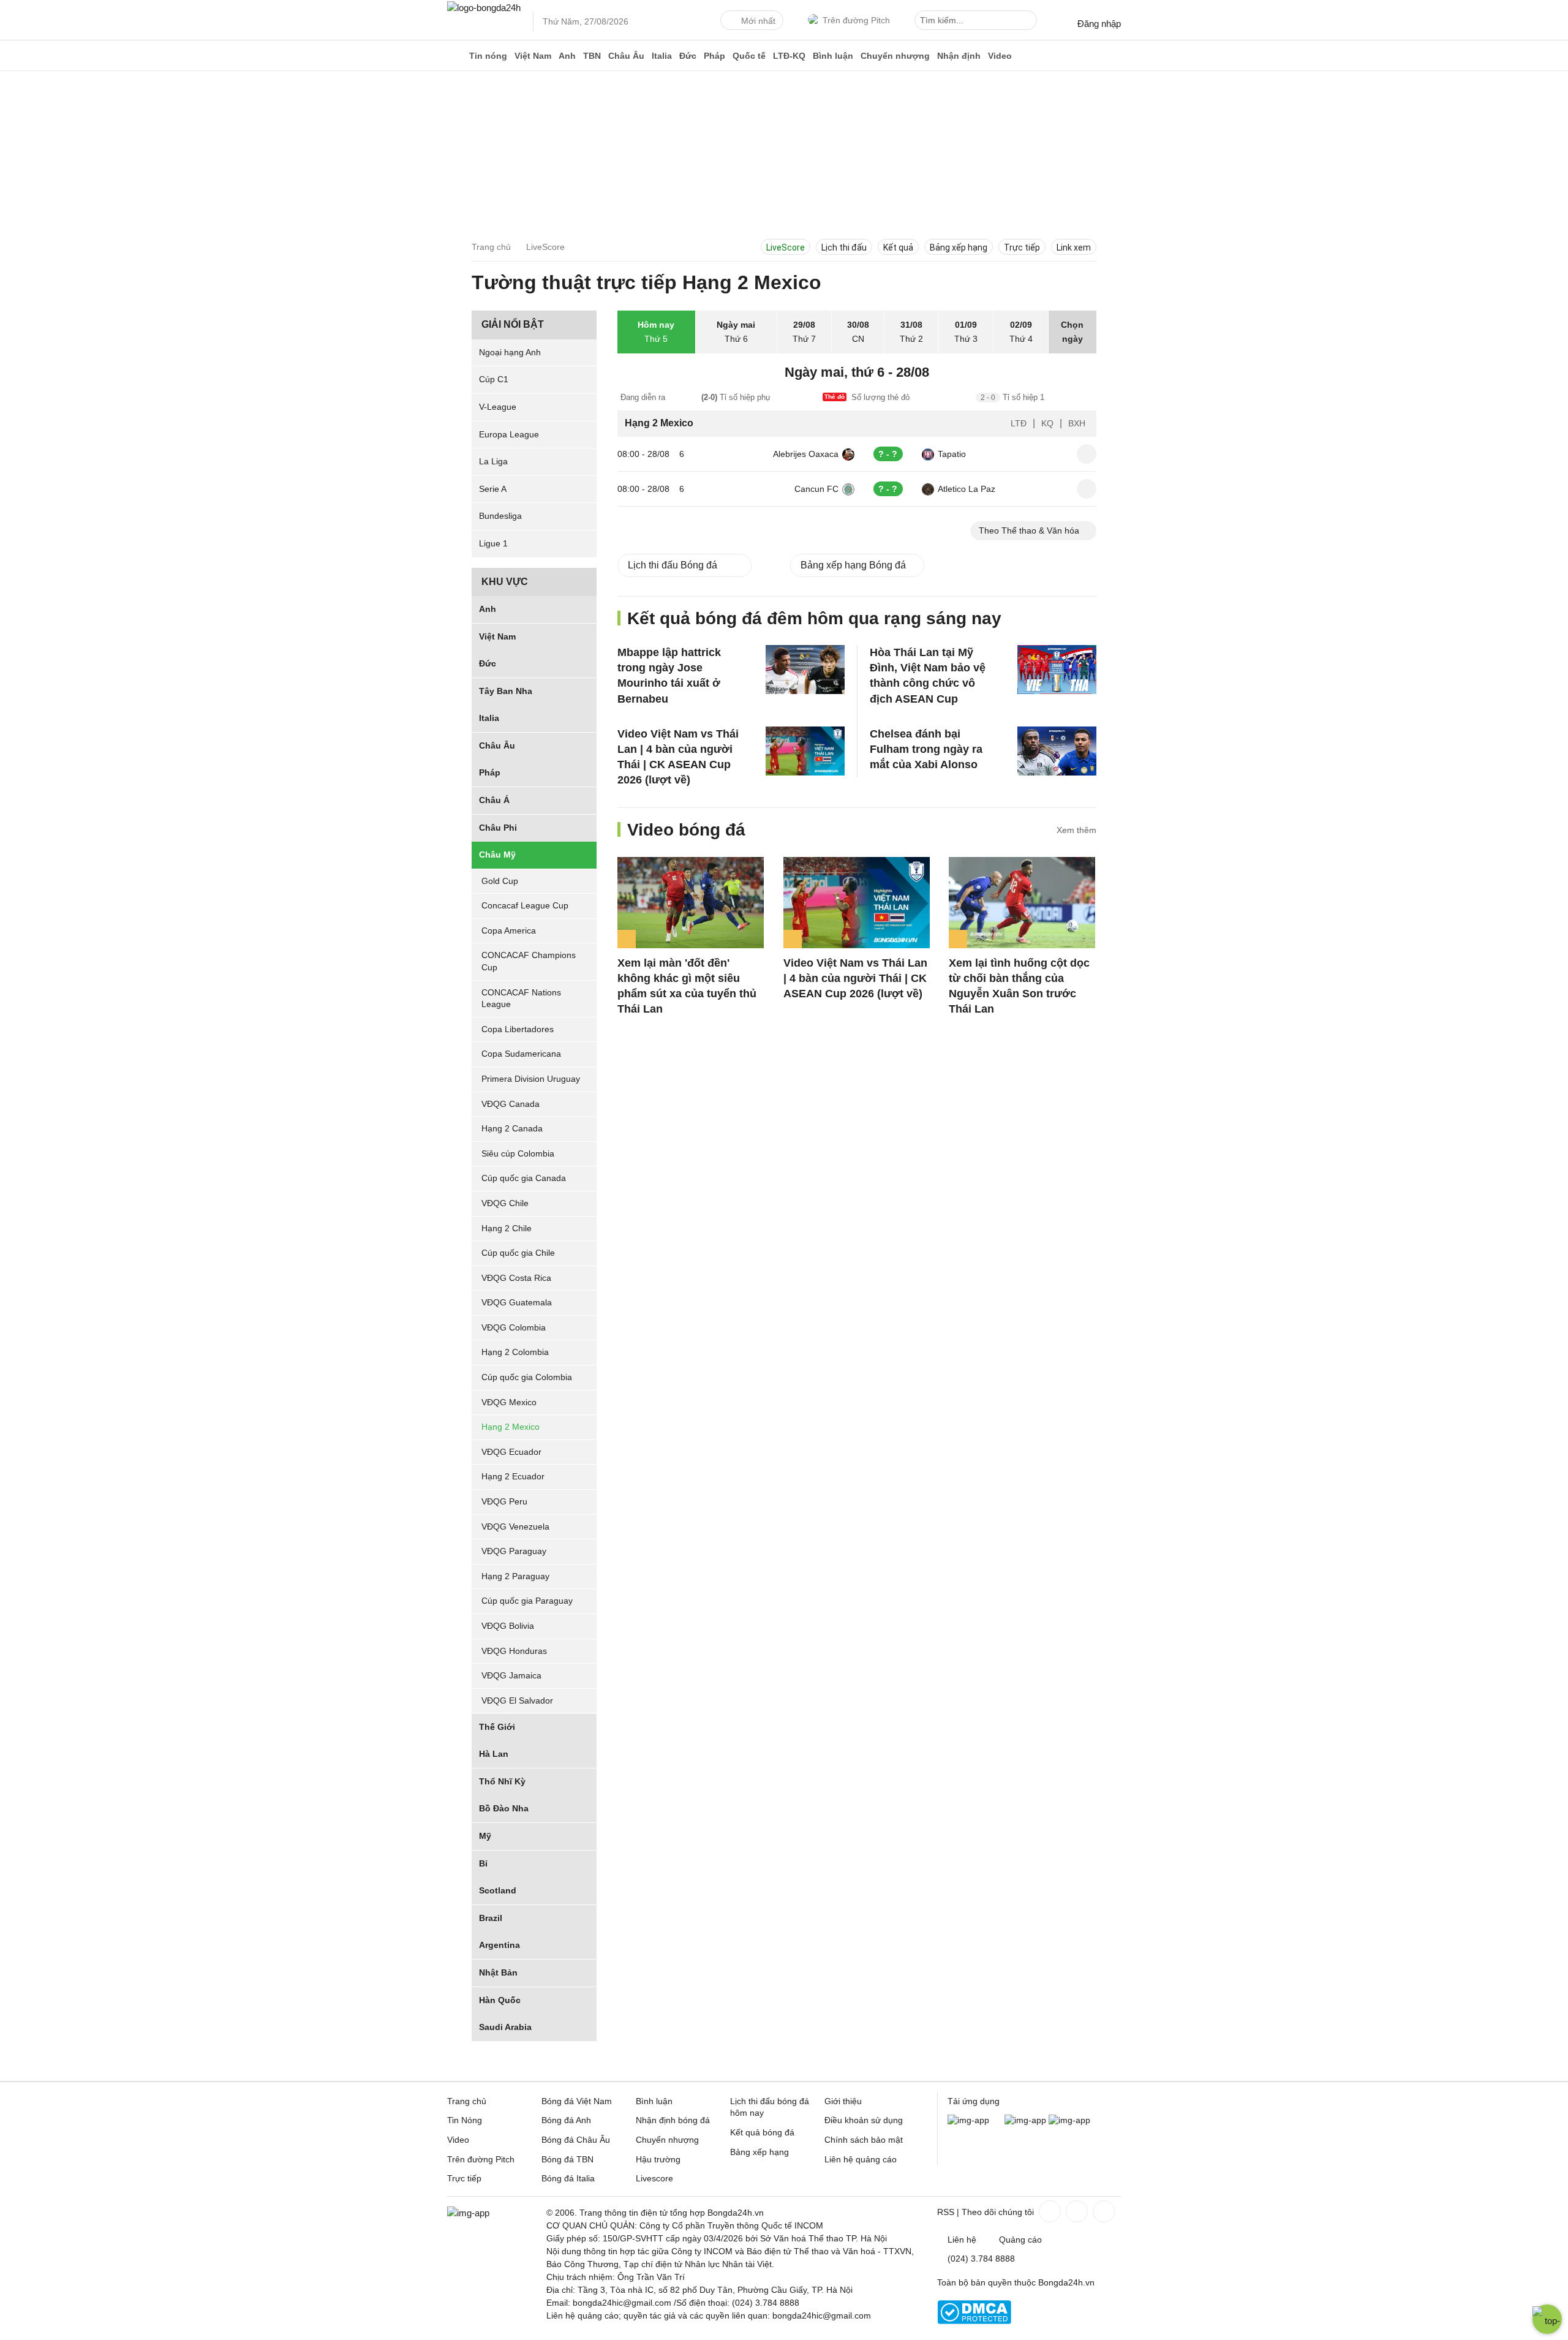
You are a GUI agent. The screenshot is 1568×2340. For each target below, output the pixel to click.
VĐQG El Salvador (517, 1700)
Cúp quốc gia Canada (524, 1179)
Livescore (654, 2178)
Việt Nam (533, 56)
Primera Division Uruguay (531, 1079)
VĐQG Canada (511, 1104)
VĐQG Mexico (509, 1402)
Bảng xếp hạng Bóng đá (853, 565)
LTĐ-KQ (789, 56)
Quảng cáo (1020, 2240)
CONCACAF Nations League (521, 998)
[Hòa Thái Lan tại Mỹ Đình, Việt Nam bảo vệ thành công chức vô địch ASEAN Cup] (1057, 670)
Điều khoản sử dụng (864, 2120)
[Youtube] (1102, 2211)
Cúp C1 (494, 379)
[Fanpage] (1049, 2211)
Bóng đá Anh (566, 2120)
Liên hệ (962, 2240)
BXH (1077, 423)
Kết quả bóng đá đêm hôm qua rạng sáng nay (814, 618)
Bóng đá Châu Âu (576, 2140)
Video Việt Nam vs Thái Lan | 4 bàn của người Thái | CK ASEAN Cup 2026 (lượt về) (855, 978)
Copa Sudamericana (521, 1054)
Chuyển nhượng (895, 56)
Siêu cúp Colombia (518, 1153)
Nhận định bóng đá (673, 2120)
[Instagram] (1076, 2211)
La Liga (493, 461)
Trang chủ (467, 2101)
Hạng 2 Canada (512, 1128)
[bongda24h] (456, 56)
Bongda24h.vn (1066, 2282)
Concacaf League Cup (525, 905)
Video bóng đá (686, 830)
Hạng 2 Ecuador (513, 1477)
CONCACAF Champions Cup (529, 962)
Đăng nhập (1099, 24)
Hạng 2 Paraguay (515, 1576)
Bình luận (833, 56)
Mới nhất (758, 21)
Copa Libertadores (518, 1029)
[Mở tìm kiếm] (1030, 22)
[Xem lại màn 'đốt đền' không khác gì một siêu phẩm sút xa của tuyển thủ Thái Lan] (691, 903)
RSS (946, 2212)
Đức (688, 56)
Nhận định (959, 56)
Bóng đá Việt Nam (577, 2101)
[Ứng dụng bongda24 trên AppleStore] (1069, 2120)
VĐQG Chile (505, 1203)
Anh (567, 56)
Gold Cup (500, 881)
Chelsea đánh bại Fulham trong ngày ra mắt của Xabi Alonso (926, 749)
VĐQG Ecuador (511, 1452)
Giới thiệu (843, 2101)
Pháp (714, 56)
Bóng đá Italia (568, 2178)
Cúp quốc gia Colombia (527, 1377)
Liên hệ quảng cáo (861, 2159)
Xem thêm (1076, 830)
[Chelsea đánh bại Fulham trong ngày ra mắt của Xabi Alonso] (1057, 751)
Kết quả (898, 247)
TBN (592, 56)
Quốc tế (749, 56)
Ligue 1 (493, 543)
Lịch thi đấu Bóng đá (673, 565)
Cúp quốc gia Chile (518, 1253)
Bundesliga (500, 516)
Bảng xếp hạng (959, 247)
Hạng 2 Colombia (515, 1353)
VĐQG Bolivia (508, 1626)
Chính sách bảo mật (864, 2140)
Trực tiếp (1022, 247)
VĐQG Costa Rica (516, 1278)
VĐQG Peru (504, 1501)
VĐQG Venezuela (515, 1527)
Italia (662, 56)
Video (1000, 56)
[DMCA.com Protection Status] (974, 2321)
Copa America (509, 930)
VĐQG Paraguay (514, 1551)
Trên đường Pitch (856, 20)
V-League (498, 407)
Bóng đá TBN (567, 2159)
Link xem (1074, 247)
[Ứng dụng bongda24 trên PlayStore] (1025, 2120)
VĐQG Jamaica (511, 1675)
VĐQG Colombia (514, 1327)
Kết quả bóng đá (762, 2132)
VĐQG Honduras (514, 1651)
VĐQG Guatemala (517, 1303)
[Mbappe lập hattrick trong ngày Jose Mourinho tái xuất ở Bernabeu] (805, 670)
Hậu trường (658, 2159)
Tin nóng (488, 56)
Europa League (509, 434)
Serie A (493, 489)
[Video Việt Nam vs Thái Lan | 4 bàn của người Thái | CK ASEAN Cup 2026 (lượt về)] (805, 751)
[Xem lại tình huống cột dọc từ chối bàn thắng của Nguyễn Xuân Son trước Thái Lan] (1022, 903)
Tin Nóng (465, 2120)
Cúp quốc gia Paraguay (527, 1601)
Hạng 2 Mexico (511, 1427)
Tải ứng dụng (974, 2101)
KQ (1047, 423)
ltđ (1019, 423)
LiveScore (786, 247)
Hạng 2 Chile (507, 1228)
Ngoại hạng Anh (510, 352)
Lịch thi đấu (844, 247)
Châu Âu (626, 56)
